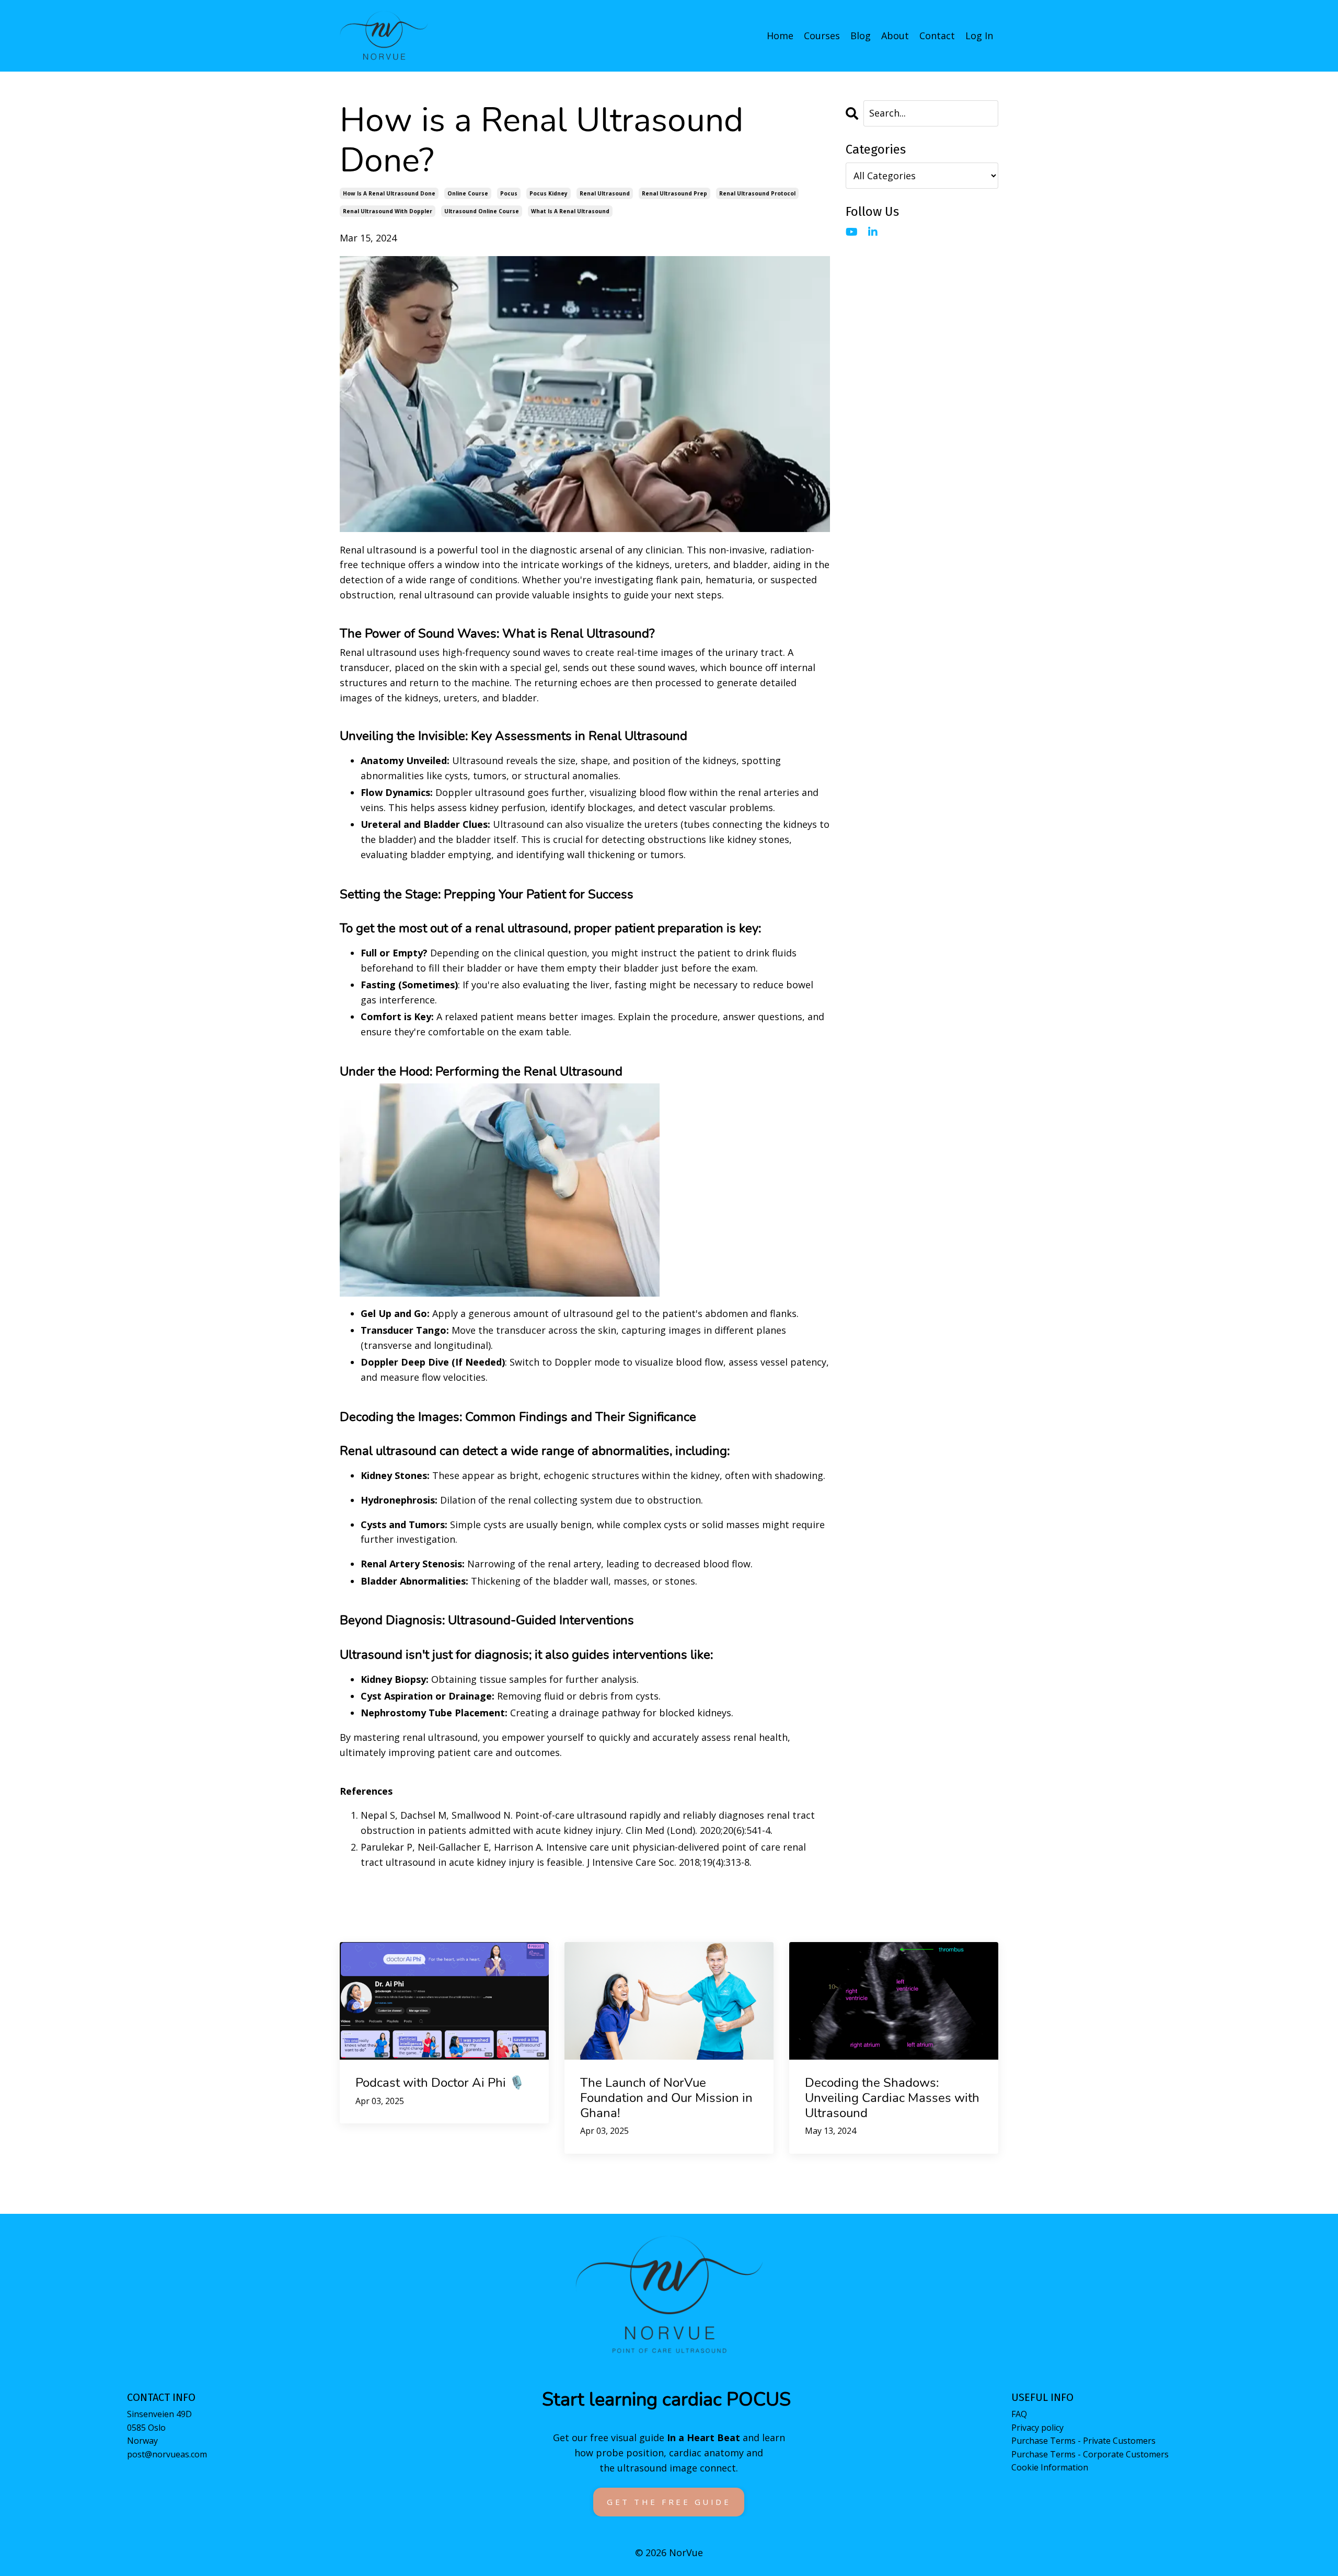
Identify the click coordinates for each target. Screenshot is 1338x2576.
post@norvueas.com (167, 2454)
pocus (509, 193)
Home (780, 36)
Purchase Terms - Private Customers (1083, 2441)
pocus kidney (549, 193)
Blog (861, 36)
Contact (937, 36)
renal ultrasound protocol (757, 193)
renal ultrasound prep (674, 193)
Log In (979, 36)
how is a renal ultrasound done (389, 193)
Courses (822, 36)
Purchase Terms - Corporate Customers (1090, 2454)
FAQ (1019, 2414)
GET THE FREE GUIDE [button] (669, 2502)
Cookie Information (1050, 2467)
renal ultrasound (605, 193)
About (895, 36)
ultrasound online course (482, 211)
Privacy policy (1037, 2428)
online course (468, 193)
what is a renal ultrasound (570, 211)
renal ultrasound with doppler (388, 211)
